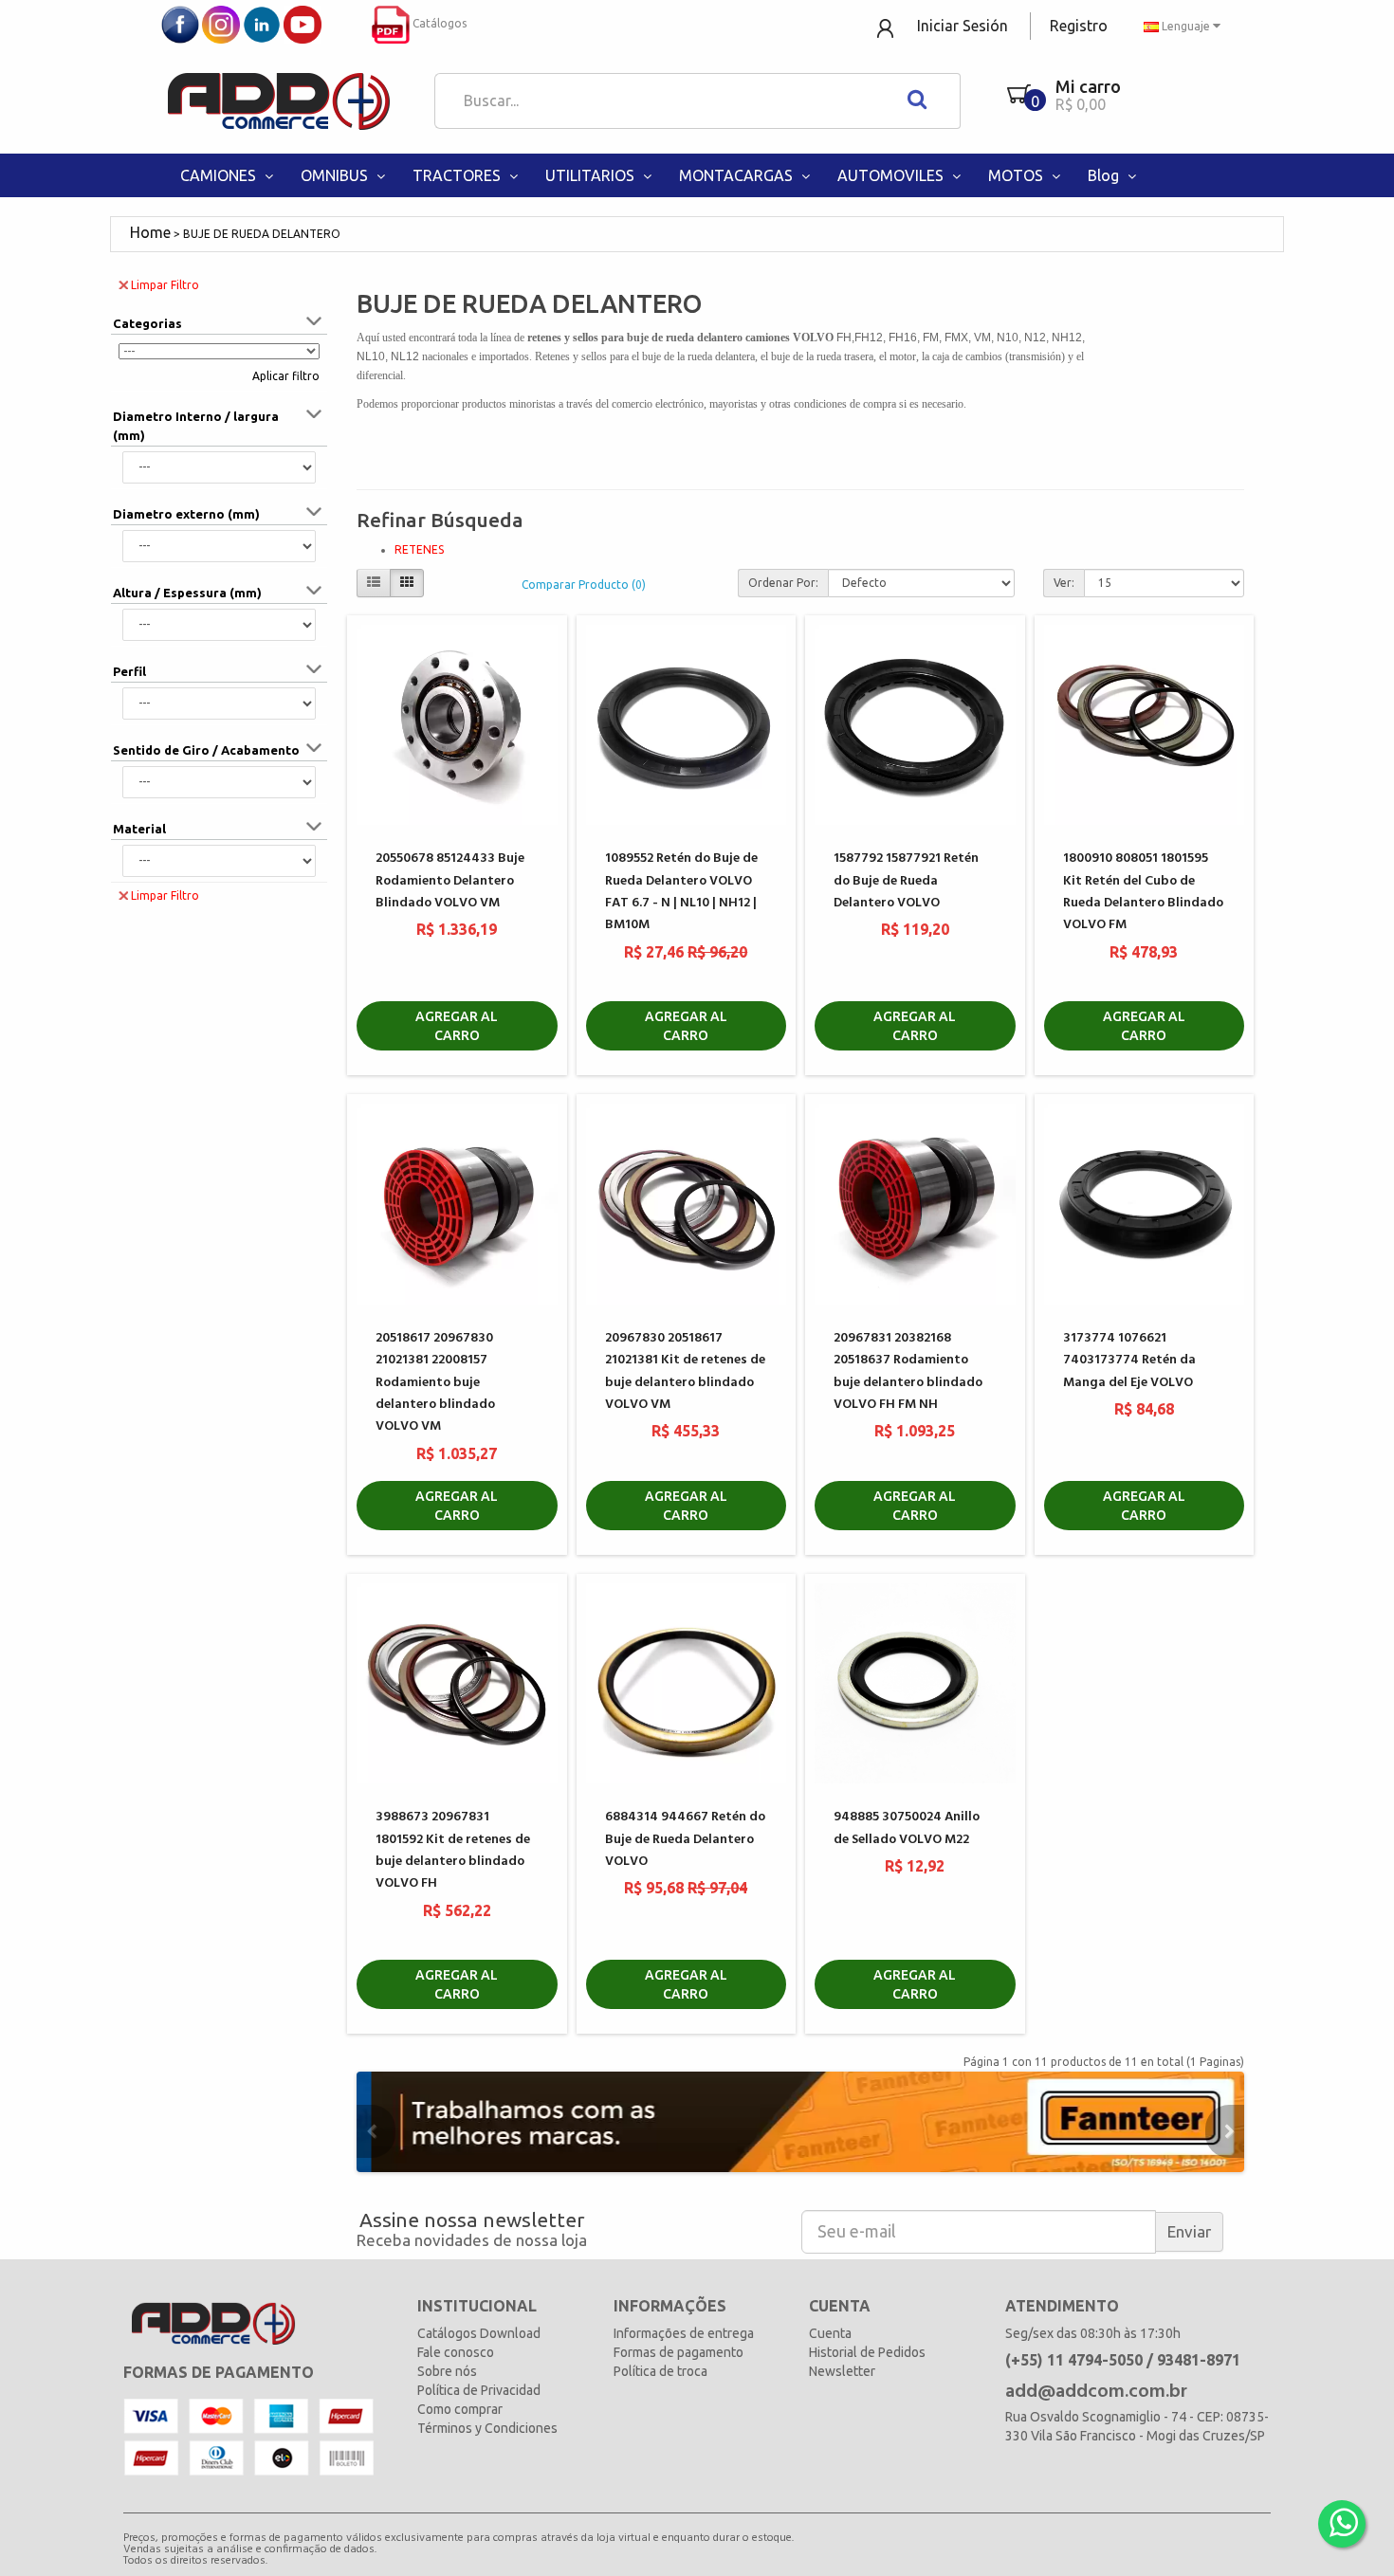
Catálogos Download (479, 2333)
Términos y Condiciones (487, 2428)
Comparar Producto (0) (584, 585)
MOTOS (1018, 175)
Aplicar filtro (286, 376)
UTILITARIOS (592, 175)
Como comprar (460, 2409)
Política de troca (660, 2371)
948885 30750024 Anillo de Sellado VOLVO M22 (907, 1828)
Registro (1079, 26)
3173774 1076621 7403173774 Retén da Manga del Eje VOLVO (1129, 1361)
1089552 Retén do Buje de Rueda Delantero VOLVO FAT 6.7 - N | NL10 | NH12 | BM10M (681, 892)
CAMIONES (220, 175)
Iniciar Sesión (963, 26)
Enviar (1189, 2231)
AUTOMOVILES (892, 175)
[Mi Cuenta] (887, 27)
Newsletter (842, 2371)
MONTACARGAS (738, 175)
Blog (1105, 175)
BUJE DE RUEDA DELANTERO (262, 234)
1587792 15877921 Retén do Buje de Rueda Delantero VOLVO (906, 881)
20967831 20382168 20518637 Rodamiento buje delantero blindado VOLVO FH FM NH (908, 1371)
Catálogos (438, 23)
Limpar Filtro (165, 285)
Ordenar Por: (783, 583)
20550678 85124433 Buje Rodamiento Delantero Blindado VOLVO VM (450, 881)
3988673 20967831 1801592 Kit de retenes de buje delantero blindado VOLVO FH (453, 1850)
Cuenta (830, 2333)
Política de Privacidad (479, 2390)
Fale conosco (456, 2352)
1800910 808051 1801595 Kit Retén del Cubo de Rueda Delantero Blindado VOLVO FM (1143, 892)
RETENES (419, 549)
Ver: (1064, 583)
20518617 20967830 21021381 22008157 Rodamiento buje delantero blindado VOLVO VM (435, 1383)
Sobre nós (447, 2371)
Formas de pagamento (679, 2352)
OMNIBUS (336, 175)
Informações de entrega (684, 2333)
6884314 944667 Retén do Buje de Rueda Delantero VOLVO (685, 1839)
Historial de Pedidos (867, 2352)
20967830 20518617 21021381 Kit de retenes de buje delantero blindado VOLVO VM (685, 1371)
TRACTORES (459, 175)
